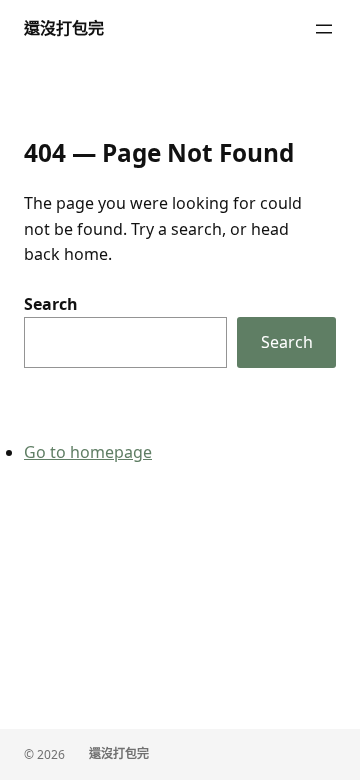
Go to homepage (88, 452)
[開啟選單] (324, 29)
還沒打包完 (64, 28)
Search (51, 304)
